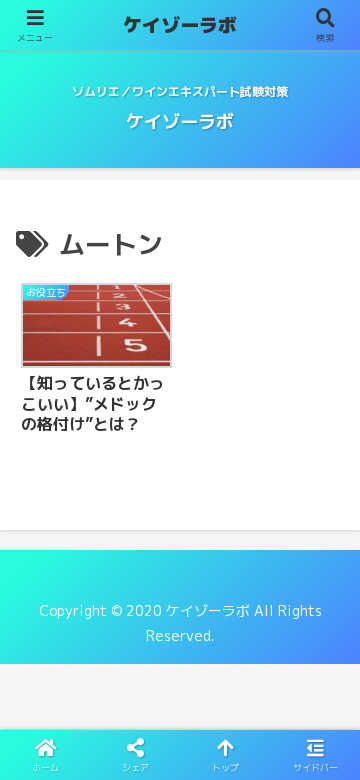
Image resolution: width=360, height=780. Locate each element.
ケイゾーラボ (180, 25)
